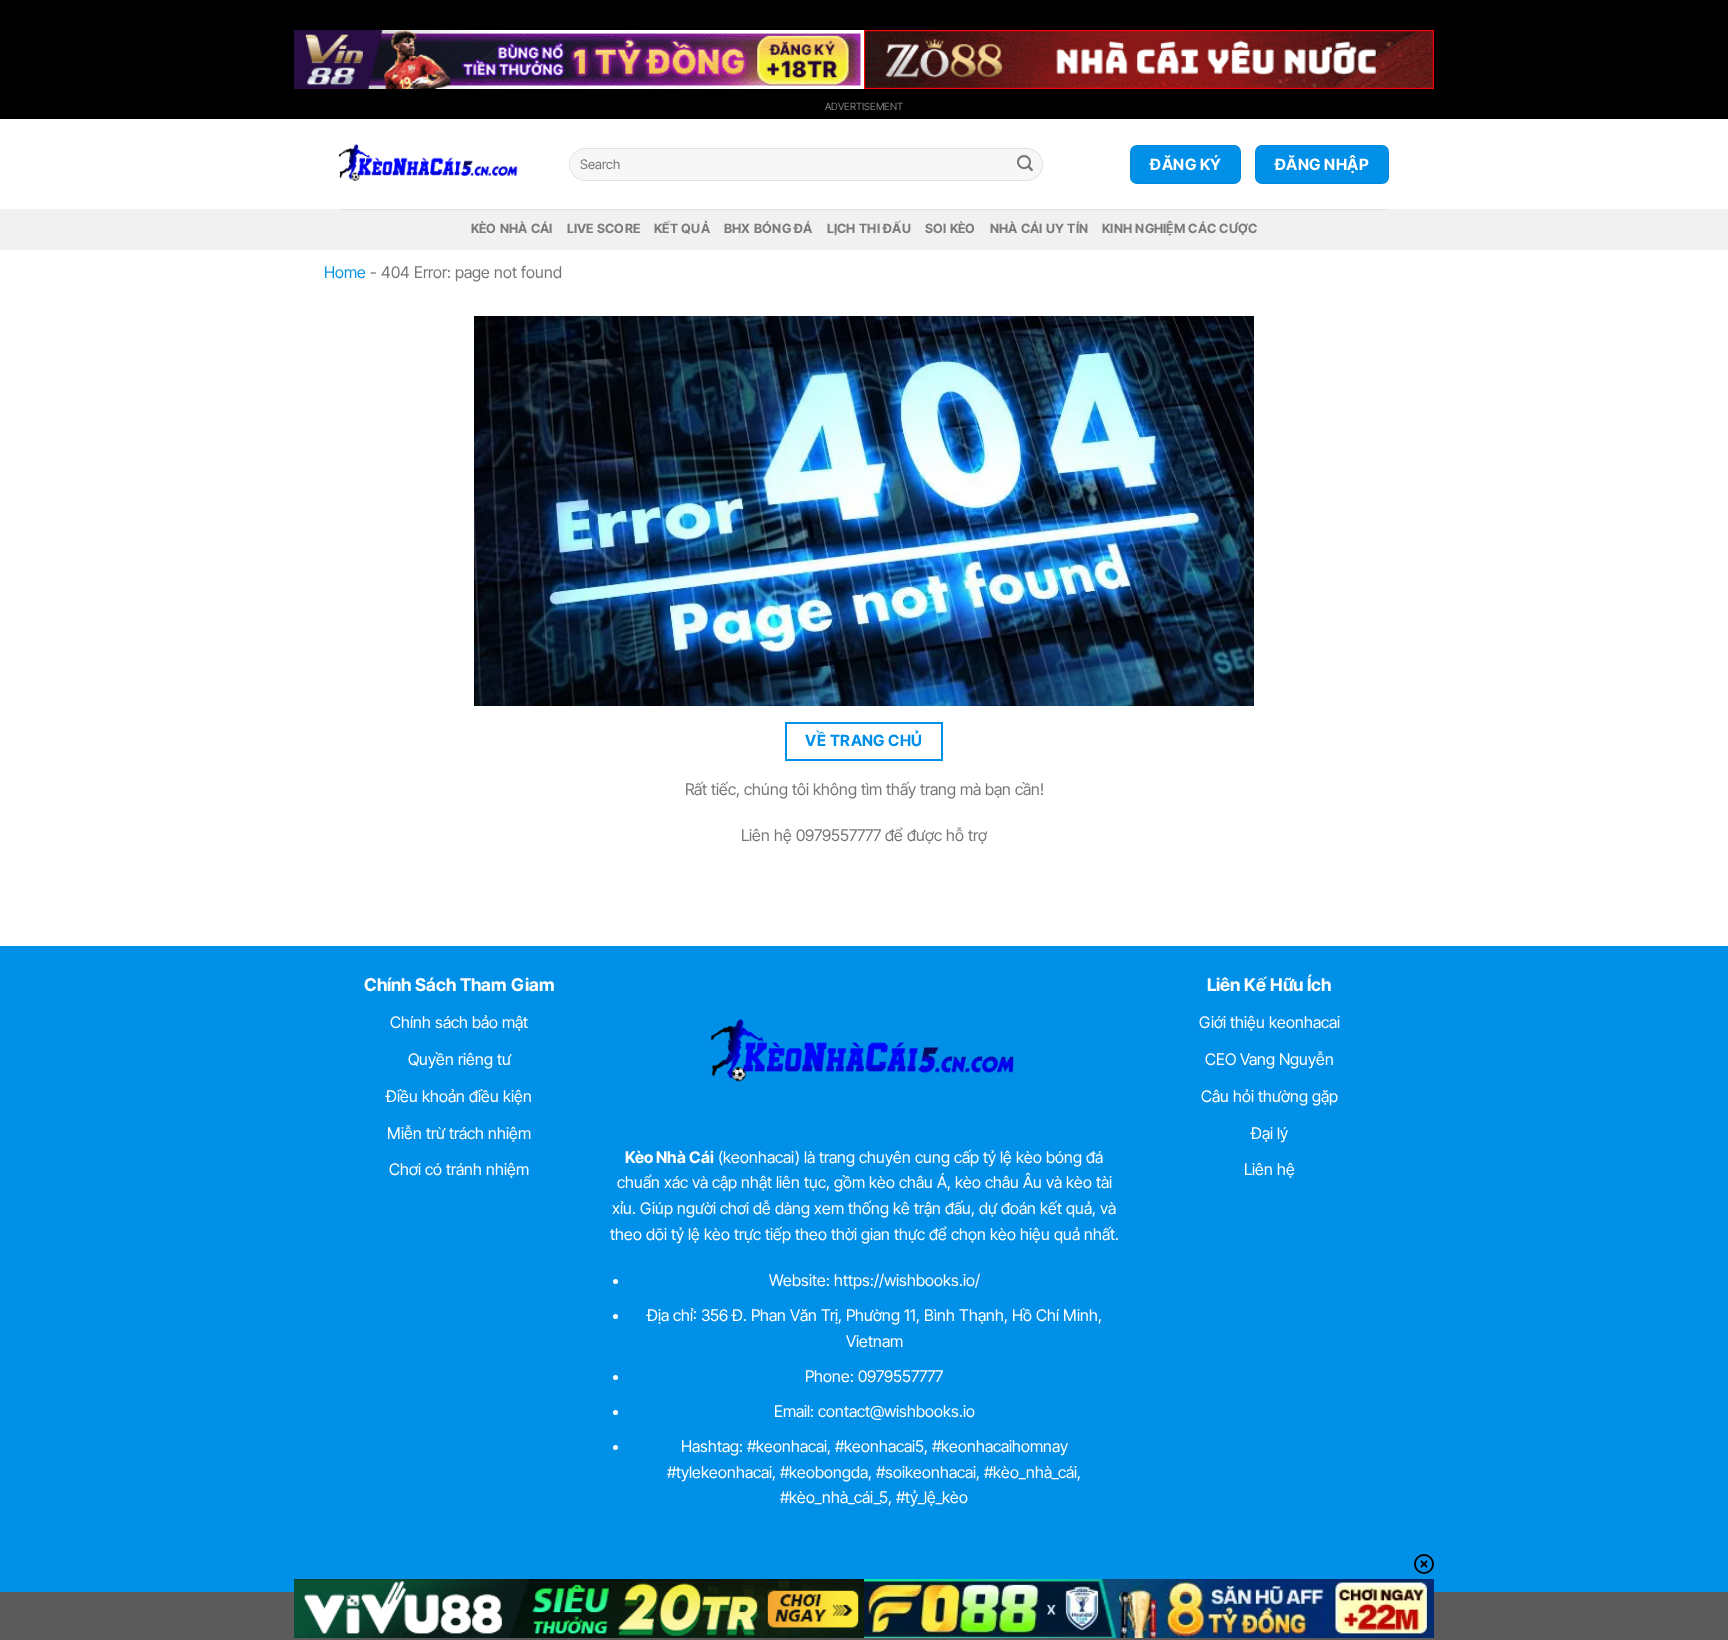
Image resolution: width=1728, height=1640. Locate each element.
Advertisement (864, 106)
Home (345, 272)
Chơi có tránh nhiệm (459, 1169)
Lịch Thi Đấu (869, 228)
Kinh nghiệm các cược (1179, 228)
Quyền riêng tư (459, 1059)
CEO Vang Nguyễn (1269, 1059)
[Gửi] (1025, 165)
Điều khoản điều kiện (459, 1096)
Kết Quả (682, 228)
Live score (604, 228)
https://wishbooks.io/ (907, 1280)
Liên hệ (1269, 1169)
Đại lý (1269, 1133)
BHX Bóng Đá (768, 228)
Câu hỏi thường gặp (1269, 1096)
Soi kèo (950, 228)
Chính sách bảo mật (459, 1022)
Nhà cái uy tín (1039, 228)
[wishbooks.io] (439, 164)
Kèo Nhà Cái (512, 228)
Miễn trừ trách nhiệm (459, 1133)
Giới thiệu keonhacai (1269, 1022)
